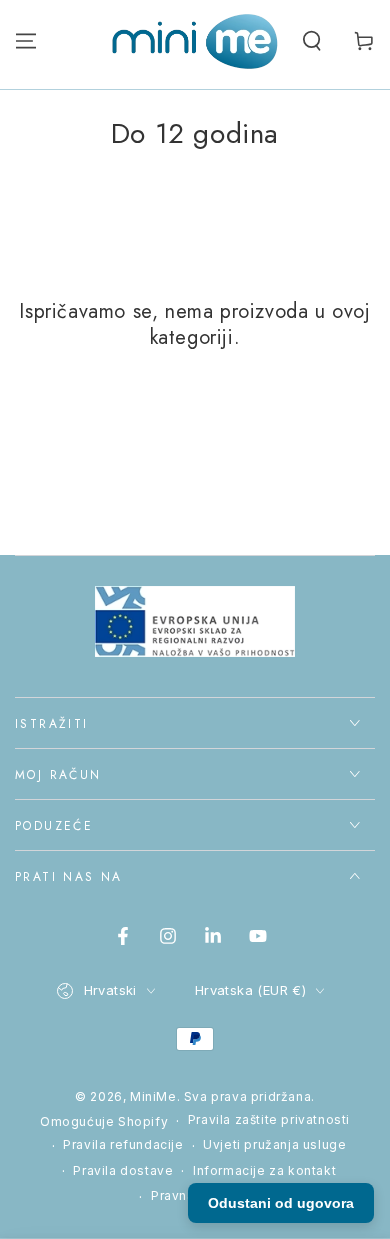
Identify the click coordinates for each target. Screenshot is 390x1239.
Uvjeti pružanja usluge (274, 1144)
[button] (312, 41)
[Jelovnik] (26, 41)
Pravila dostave (123, 1170)
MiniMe (153, 1096)
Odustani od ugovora (281, 1203)
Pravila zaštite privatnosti (269, 1119)
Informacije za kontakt (264, 1170)
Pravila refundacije (123, 1144)
